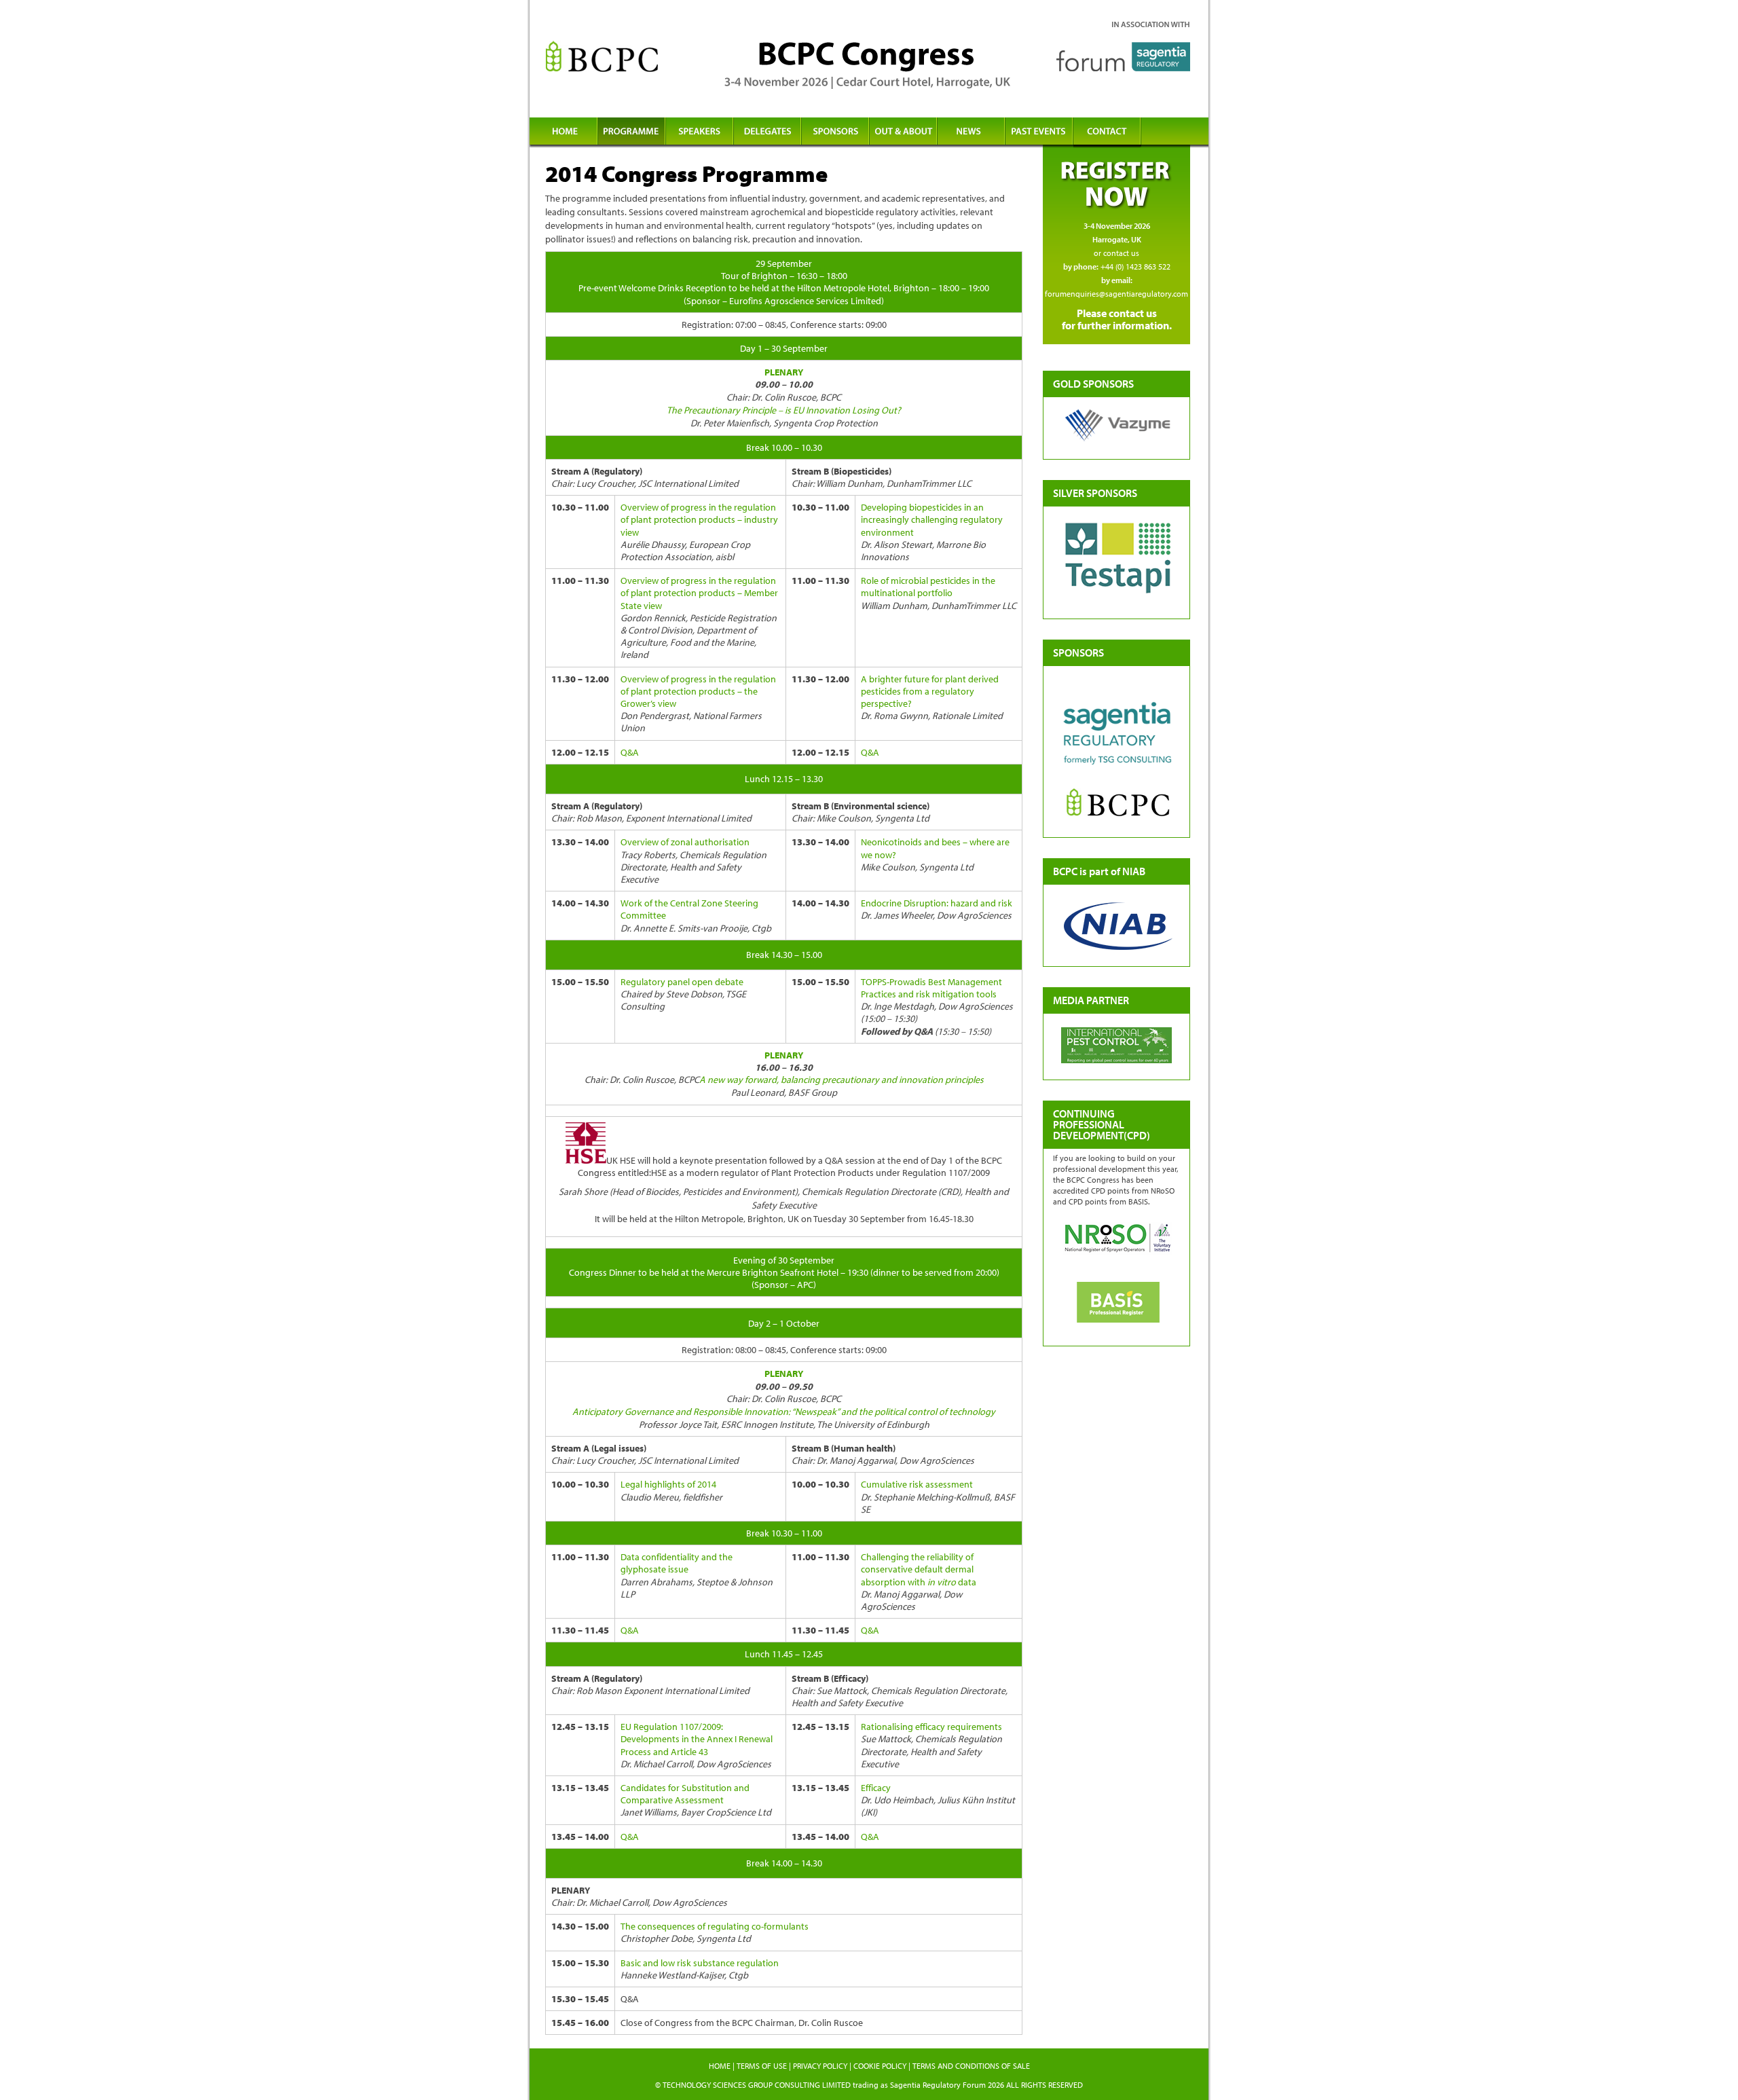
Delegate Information (767, 133)
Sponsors (835, 133)
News (971, 133)
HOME (720, 2066)
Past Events (1039, 133)
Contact (1107, 133)
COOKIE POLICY (880, 2066)
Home (563, 133)
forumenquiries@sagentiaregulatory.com (1116, 294)
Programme (631, 133)
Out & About (903, 133)
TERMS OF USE (762, 2066)
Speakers (699, 133)
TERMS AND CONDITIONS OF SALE (971, 2066)
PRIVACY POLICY (820, 2066)
